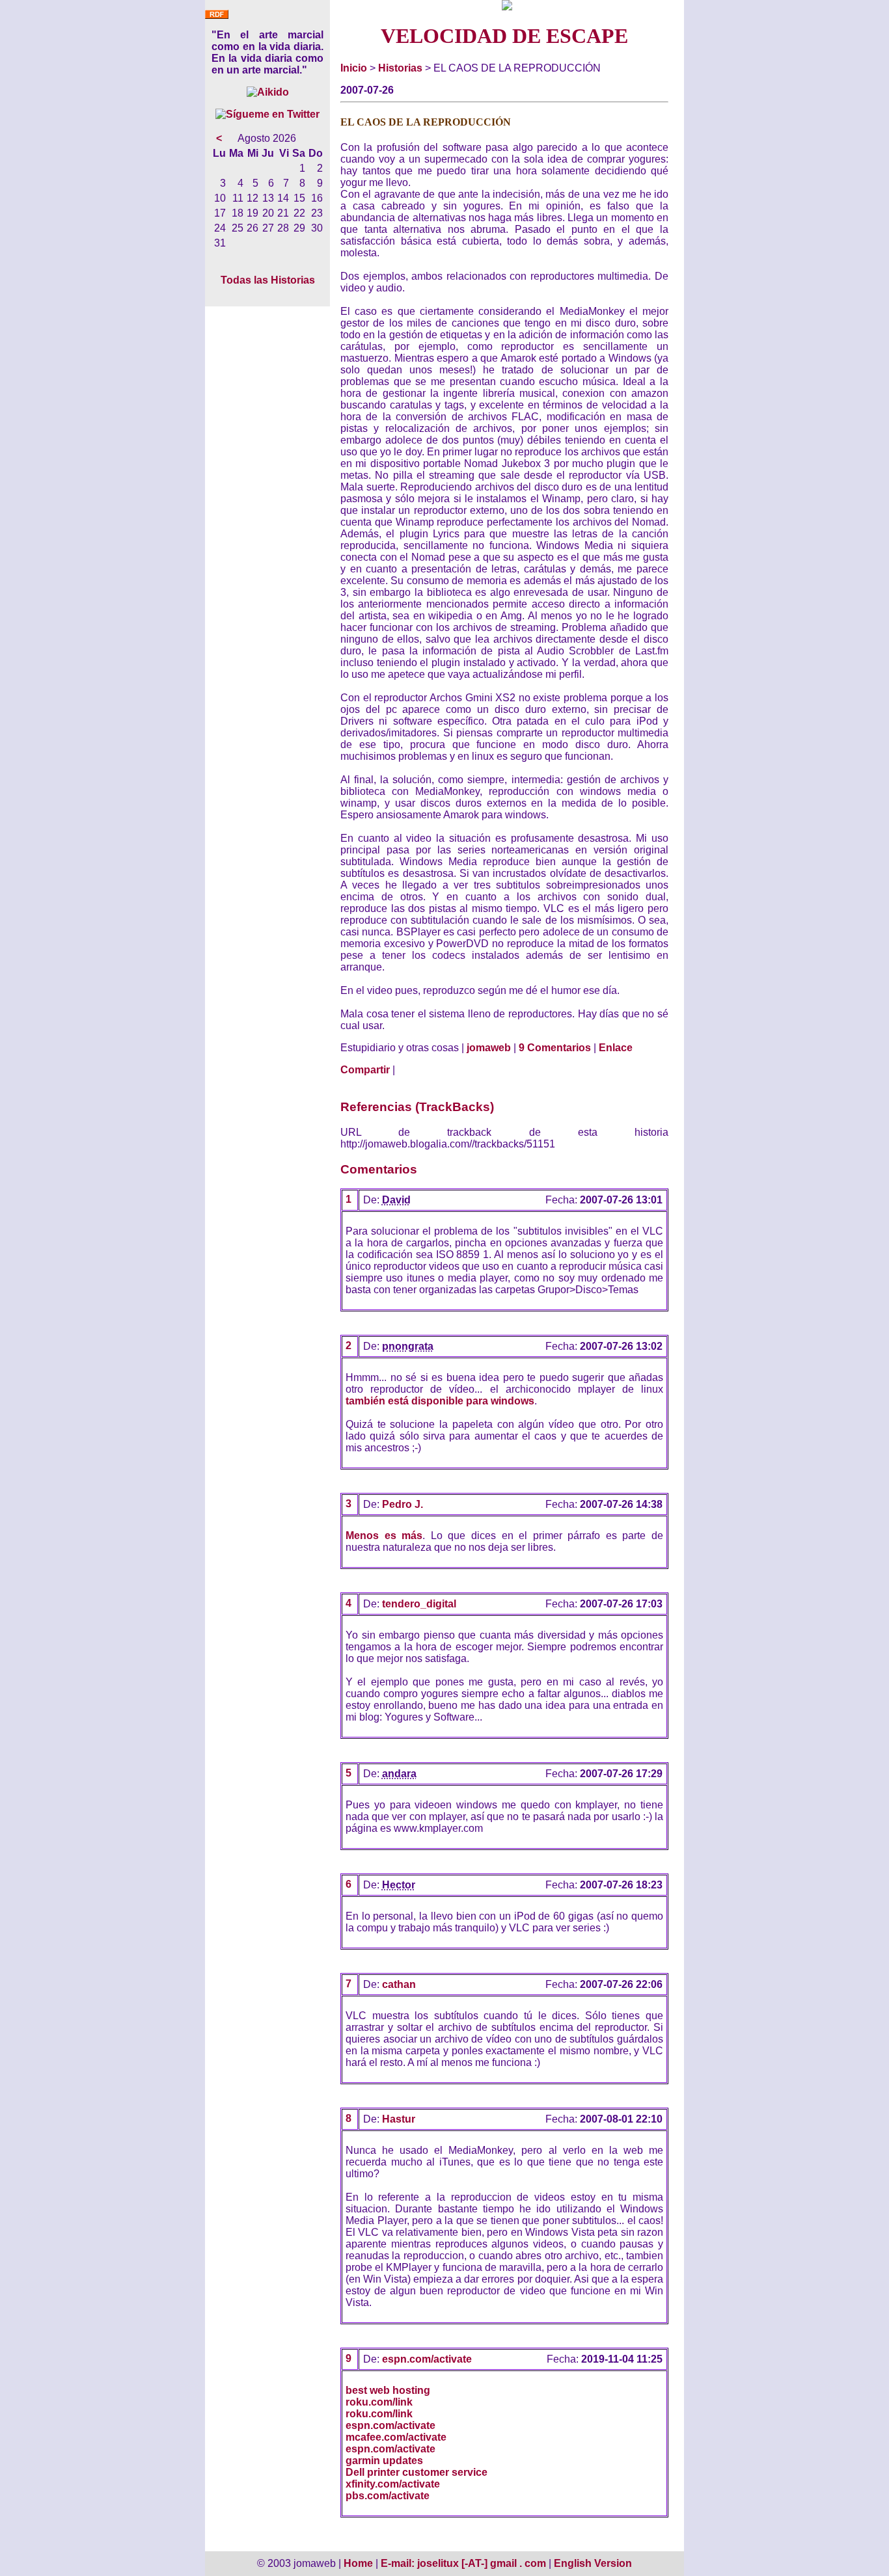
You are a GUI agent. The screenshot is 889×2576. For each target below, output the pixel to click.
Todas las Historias (268, 280)
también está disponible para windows (440, 1401)
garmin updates (384, 2461)
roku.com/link (379, 2402)
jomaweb (489, 1048)
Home (358, 2563)
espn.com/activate (427, 2359)
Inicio (354, 68)
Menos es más (384, 1536)
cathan (399, 1984)
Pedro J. (403, 1504)
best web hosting (388, 2390)
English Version (593, 2563)
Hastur (399, 2119)
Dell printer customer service (417, 2472)
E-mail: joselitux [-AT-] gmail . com (465, 2563)
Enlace (616, 1048)
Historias (400, 68)
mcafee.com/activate (396, 2437)
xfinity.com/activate (393, 2484)
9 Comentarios (555, 1048)
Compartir (365, 1070)
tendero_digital (419, 1604)
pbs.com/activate (388, 2496)
